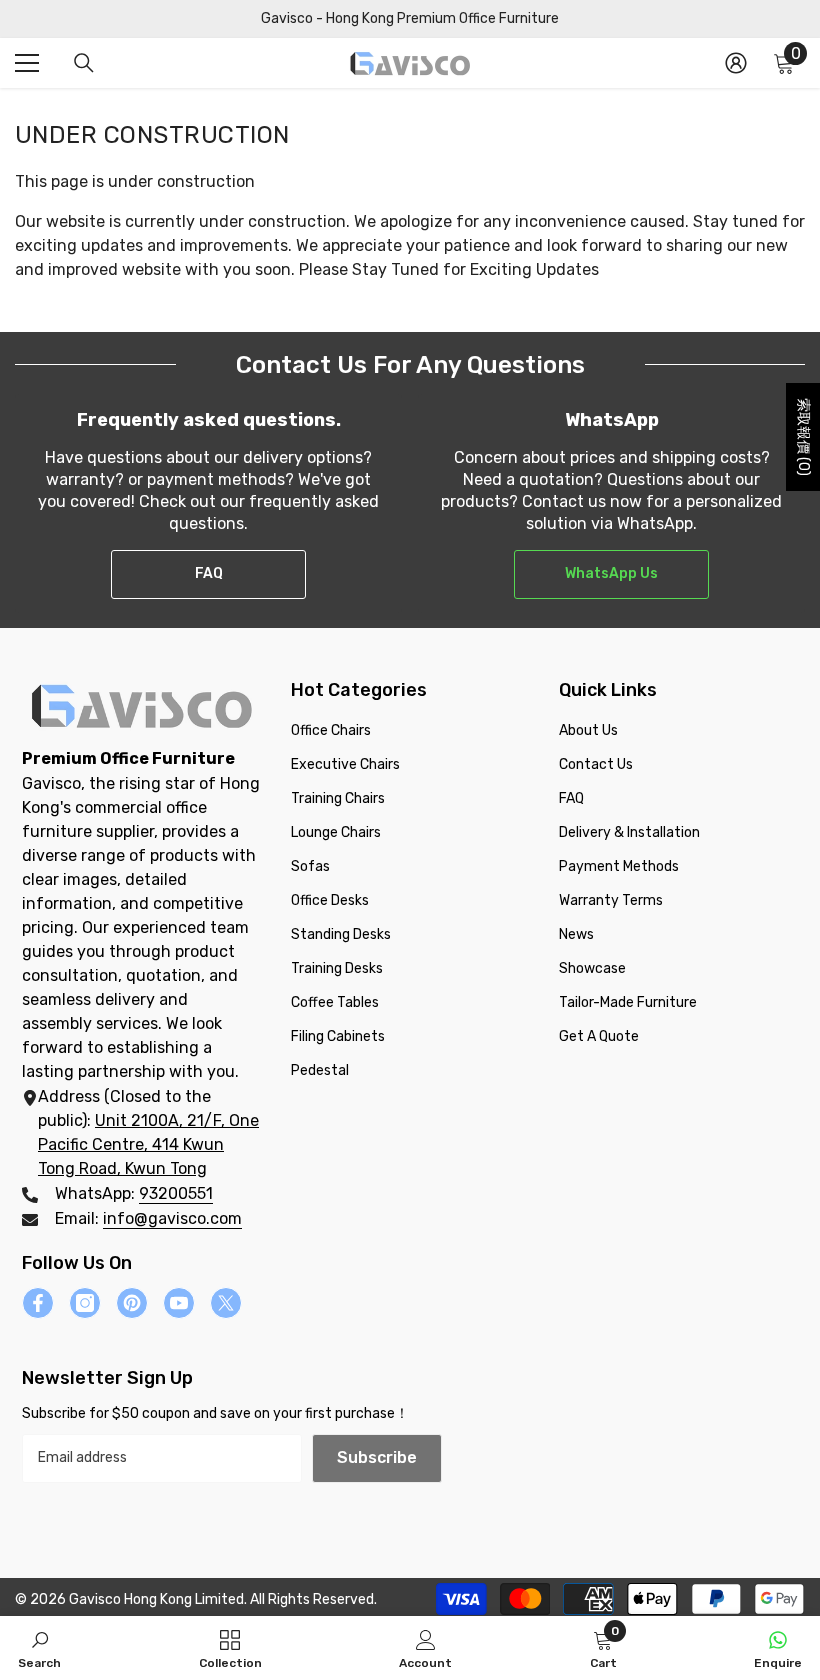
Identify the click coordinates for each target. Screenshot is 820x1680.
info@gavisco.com (172, 1218)
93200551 (176, 1193)
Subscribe (377, 1457)
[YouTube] (179, 1303)
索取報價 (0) (803, 437)
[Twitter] (226, 1303)
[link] (39, 1648)
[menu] (27, 63)
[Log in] (736, 63)
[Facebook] (38, 1303)
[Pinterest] (132, 1303)
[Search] (84, 63)
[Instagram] (85, 1303)
